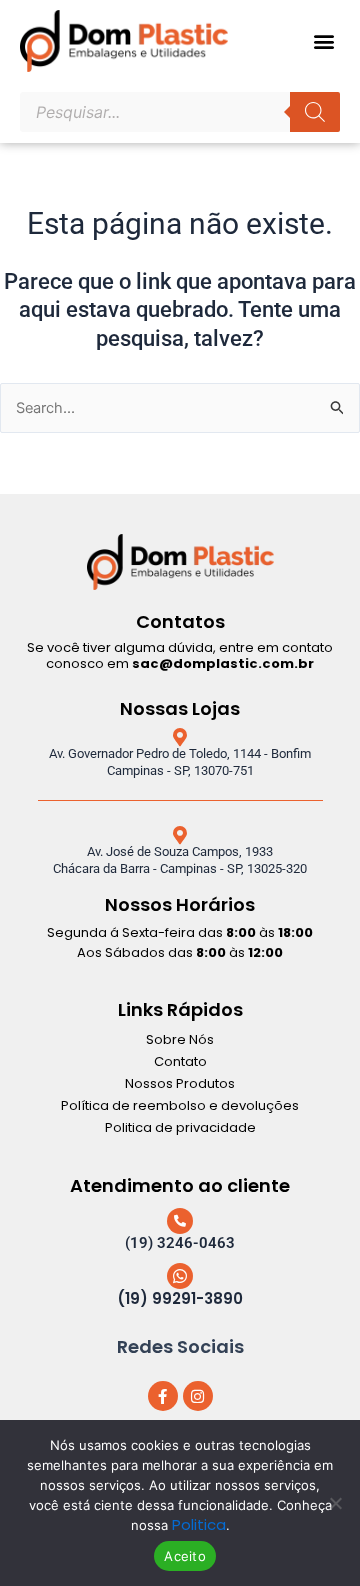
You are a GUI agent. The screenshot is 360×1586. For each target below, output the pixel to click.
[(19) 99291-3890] (180, 1276)
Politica (199, 1524)
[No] (335, 1503)
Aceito (185, 1556)
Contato (180, 1061)
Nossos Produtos (180, 1083)
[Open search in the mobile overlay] (180, 112)
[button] (323, 41)
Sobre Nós (180, 1039)
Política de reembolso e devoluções (180, 1105)
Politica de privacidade (180, 1127)
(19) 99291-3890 (180, 1298)
